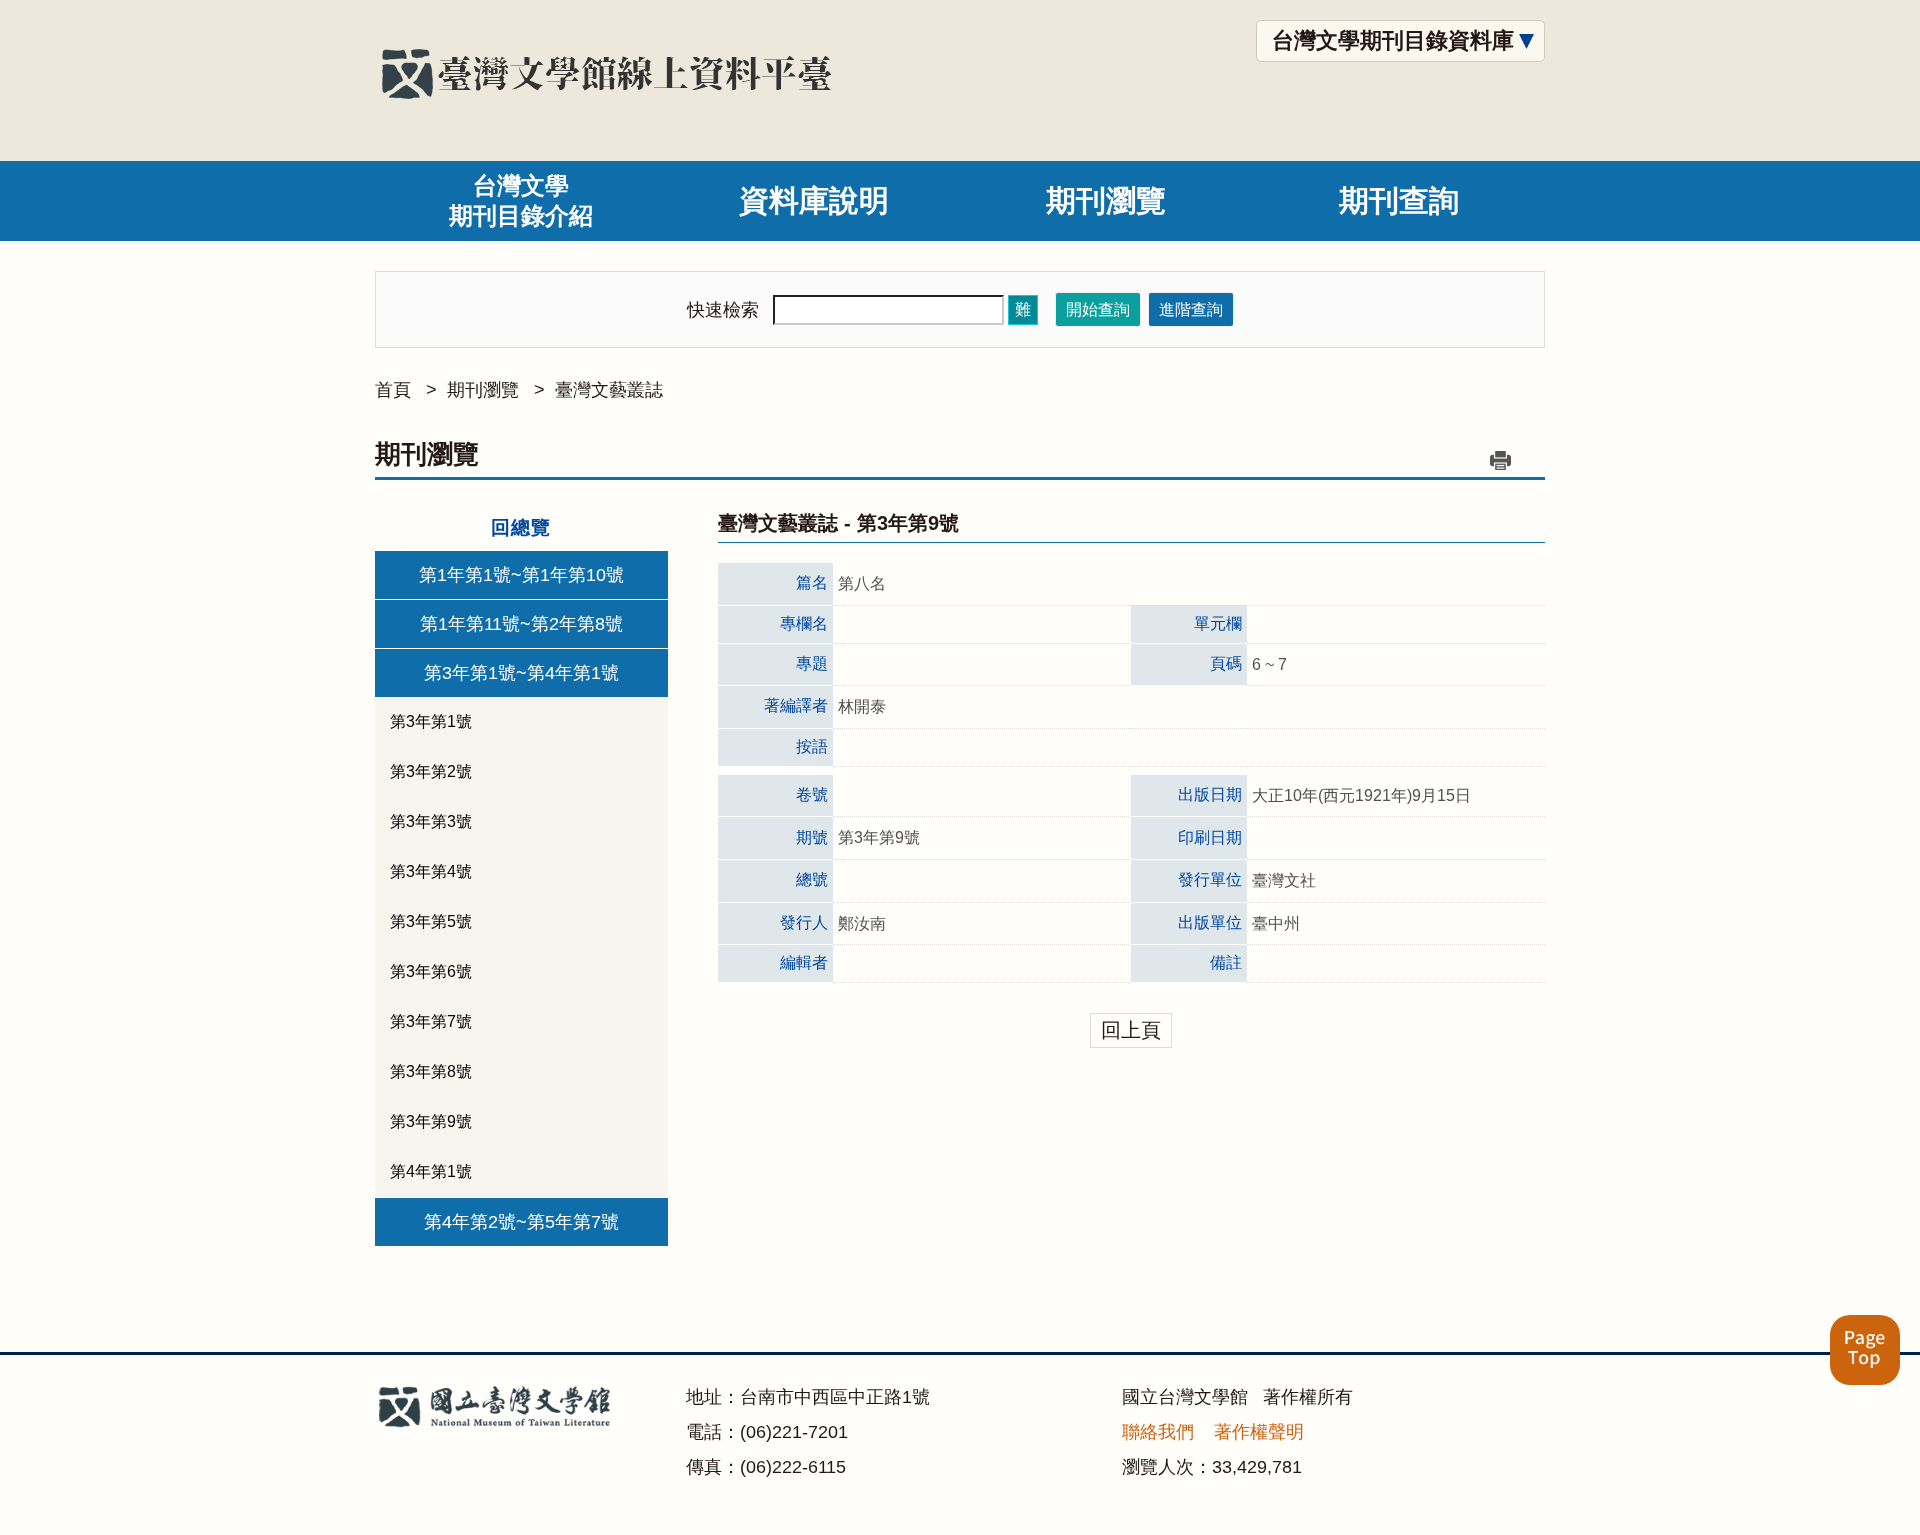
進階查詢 (1191, 309)
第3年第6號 (431, 971)
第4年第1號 (431, 1171)
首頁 (393, 390)
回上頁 (1131, 1030)
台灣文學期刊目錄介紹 (521, 200)
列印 (1500, 460)
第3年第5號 (431, 921)
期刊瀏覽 (1106, 200)
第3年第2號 (431, 771)
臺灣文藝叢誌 (609, 390)
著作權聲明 (1259, 1432)
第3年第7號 (431, 1021)
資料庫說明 (814, 200)
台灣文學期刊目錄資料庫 (1393, 40)
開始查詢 (1098, 309)
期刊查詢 (1399, 200)
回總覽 (521, 527)
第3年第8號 (431, 1071)
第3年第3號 (431, 821)
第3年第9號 (431, 1121)
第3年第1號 (431, 721)
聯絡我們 (1158, 1432)
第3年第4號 (431, 871)
